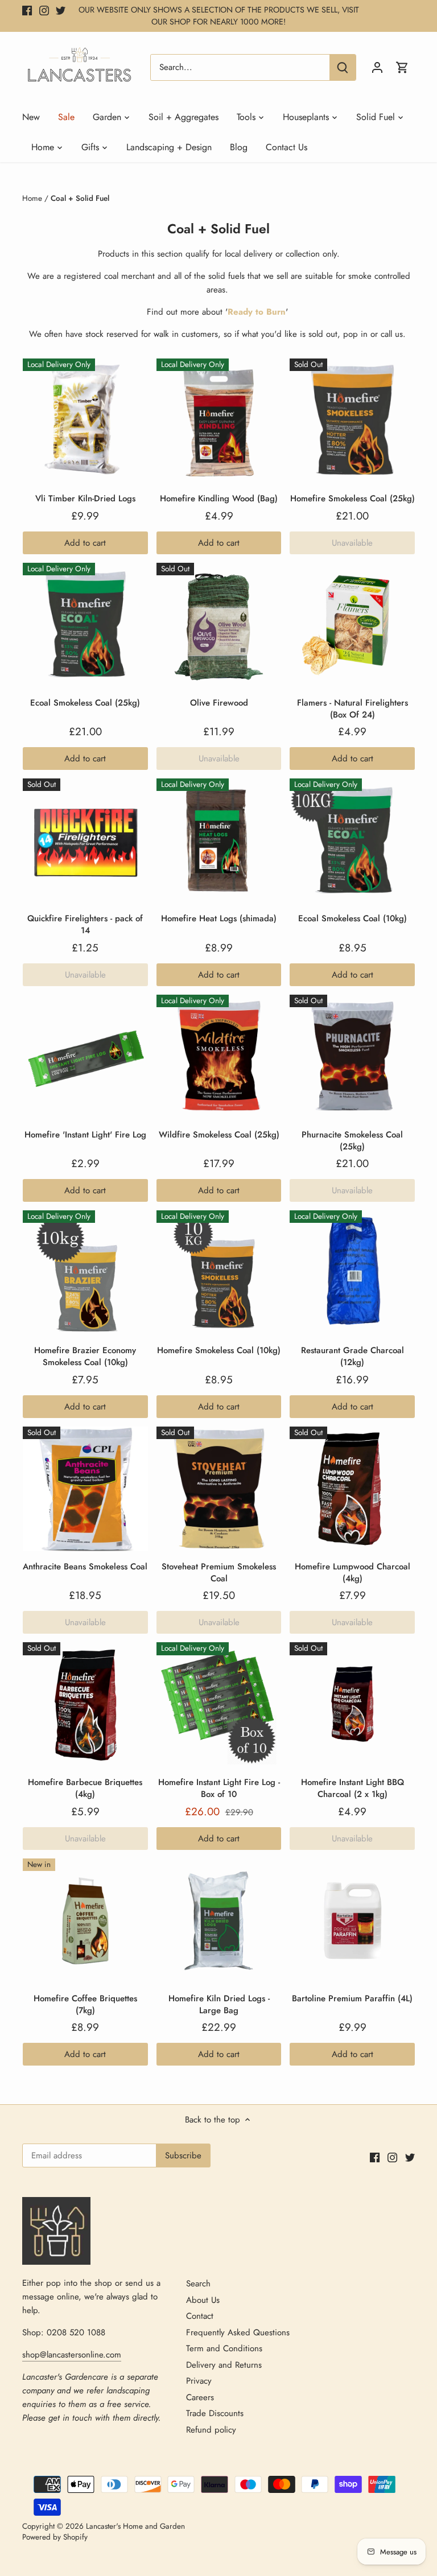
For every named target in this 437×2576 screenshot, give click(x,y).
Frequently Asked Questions (238, 2332)
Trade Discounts (215, 2413)
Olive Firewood (219, 703)
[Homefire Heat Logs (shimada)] (219, 841)
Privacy (199, 2381)
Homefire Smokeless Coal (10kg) (219, 1350)
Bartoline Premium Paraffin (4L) (352, 1998)
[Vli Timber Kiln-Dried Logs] (85, 421)
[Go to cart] (402, 67)
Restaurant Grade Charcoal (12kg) (353, 1356)
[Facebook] (27, 10)
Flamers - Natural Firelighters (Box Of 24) (353, 709)
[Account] (377, 67)
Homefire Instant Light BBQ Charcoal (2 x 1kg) (353, 1788)
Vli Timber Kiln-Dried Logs (85, 498)
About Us (203, 2300)
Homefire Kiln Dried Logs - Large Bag (219, 2004)
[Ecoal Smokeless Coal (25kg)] (85, 625)
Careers (200, 2397)
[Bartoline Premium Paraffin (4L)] (352, 1921)
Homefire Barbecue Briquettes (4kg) (85, 1788)
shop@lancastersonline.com (72, 2355)
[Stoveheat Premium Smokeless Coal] (219, 1489)
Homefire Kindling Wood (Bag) (219, 498)
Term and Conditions (224, 2348)
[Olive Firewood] (219, 625)
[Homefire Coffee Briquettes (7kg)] (85, 1921)
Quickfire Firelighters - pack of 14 (85, 924)
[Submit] (343, 67)
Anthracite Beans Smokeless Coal (85, 1567)
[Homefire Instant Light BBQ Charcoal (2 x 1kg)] (352, 1705)
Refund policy (211, 2430)
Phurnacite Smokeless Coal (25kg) (352, 1141)
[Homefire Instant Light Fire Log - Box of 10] (219, 1705)
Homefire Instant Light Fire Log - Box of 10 (219, 1788)
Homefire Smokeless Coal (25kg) (353, 498)
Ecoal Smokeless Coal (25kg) (85, 703)
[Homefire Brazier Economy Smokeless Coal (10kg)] (85, 1273)
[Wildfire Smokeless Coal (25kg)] (219, 1057)
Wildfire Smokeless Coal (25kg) (219, 1135)
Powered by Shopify (55, 2537)
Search (198, 2284)
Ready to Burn (257, 312)
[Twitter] (61, 10)
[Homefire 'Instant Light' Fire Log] (85, 1057)
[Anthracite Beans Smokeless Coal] (85, 1489)
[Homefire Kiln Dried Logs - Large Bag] (219, 1921)
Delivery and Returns (224, 2365)
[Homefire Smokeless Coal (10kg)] (219, 1273)
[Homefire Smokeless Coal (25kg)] (352, 421)
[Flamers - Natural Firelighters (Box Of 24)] (352, 625)
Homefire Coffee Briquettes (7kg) (85, 2004)
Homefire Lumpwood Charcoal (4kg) (353, 1573)
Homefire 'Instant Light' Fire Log (85, 1135)
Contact (200, 2316)
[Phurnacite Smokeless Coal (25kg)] (352, 1057)
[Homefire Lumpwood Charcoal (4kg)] (352, 1489)
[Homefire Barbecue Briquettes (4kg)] (85, 1705)
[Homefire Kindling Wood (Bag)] (219, 421)
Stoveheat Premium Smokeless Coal (219, 1573)
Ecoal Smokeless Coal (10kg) (353, 918)
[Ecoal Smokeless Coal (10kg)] (352, 841)
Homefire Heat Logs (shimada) (219, 918)
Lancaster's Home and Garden (135, 2526)
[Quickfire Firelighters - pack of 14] (85, 841)
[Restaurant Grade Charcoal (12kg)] (352, 1273)
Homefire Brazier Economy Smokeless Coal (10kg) (85, 1356)
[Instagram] (44, 10)
